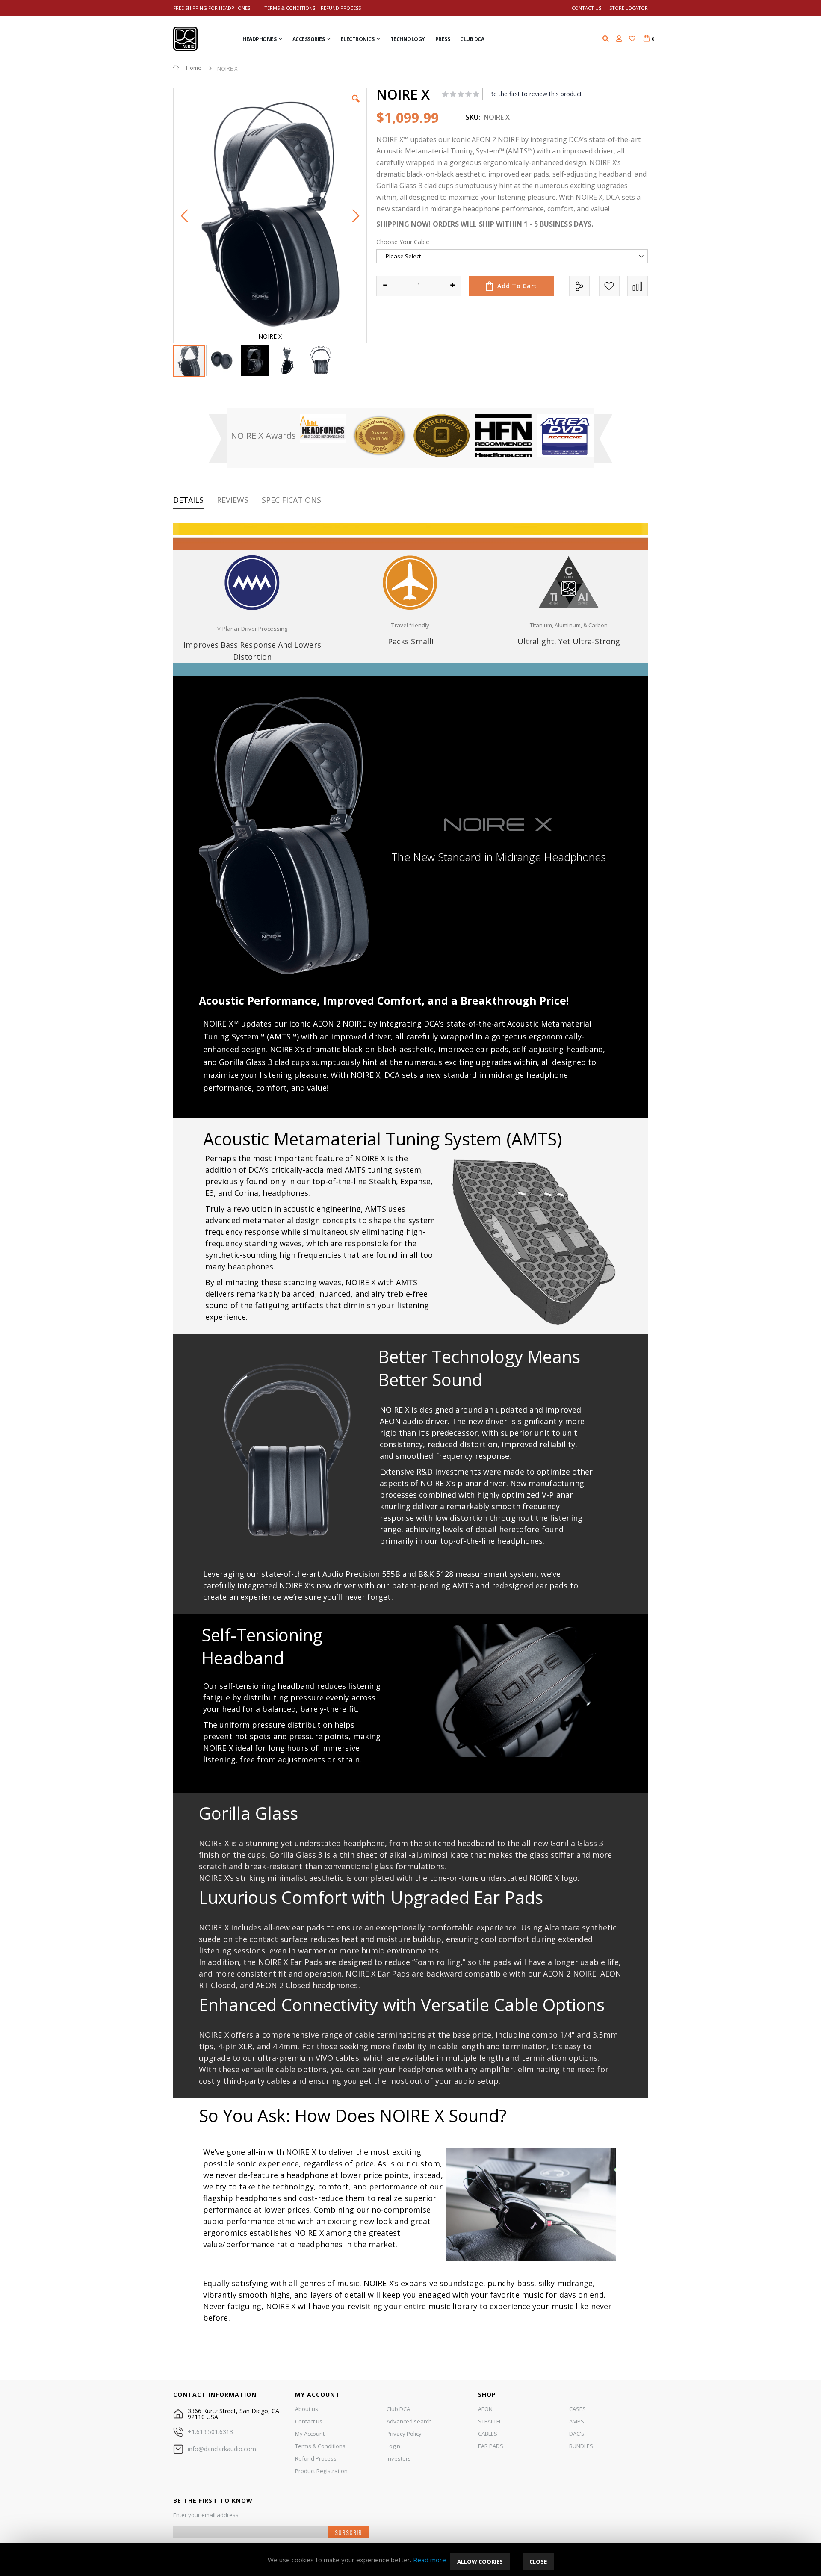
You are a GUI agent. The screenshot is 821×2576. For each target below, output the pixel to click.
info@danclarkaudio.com (222, 2449)
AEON (485, 2409)
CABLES (488, 2434)
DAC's (577, 2434)
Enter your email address (206, 2515)
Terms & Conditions (290, 8)
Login (393, 2446)
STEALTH (489, 2421)
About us (307, 2409)
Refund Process (341, 8)
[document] (410, 2560)
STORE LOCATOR (629, 8)
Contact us (309, 2421)
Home (194, 68)
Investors (399, 2458)
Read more (430, 2560)
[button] (632, 39)
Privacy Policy (404, 2434)
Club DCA (398, 2409)
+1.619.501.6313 (210, 2432)
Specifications (291, 500)
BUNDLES (581, 2446)
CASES (577, 2409)
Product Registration (321, 2471)
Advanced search (409, 2421)
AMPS (577, 2421)
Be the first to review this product (536, 94)
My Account (310, 2434)
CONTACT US (586, 8)
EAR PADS (491, 2446)
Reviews (233, 500)
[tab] (195, 501)
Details (188, 500)
